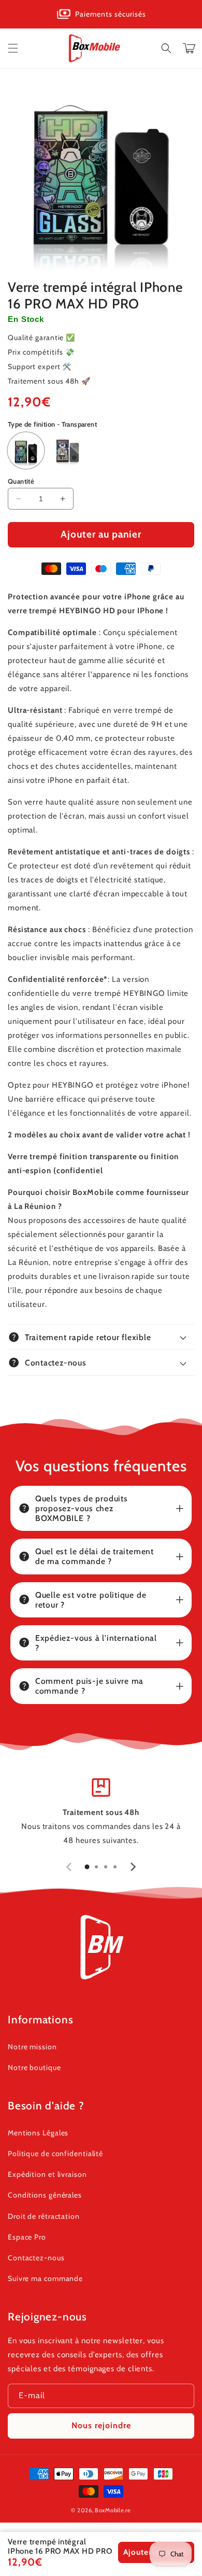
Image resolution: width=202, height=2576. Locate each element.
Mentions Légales (38, 2133)
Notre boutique (34, 2067)
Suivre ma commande (45, 2278)
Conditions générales (45, 2195)
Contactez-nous (36, 2258)
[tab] (87, 1867)
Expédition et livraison (47, 2174)
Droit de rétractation (44, 2216)
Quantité (21, 481)
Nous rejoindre (101, 2425)
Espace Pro (27, 2237)
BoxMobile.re (113, 2510)
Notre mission (32, 2047)
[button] (13, 48)
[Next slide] (133, 1867)
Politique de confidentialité (55, 2153)
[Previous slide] (69, 1867)
